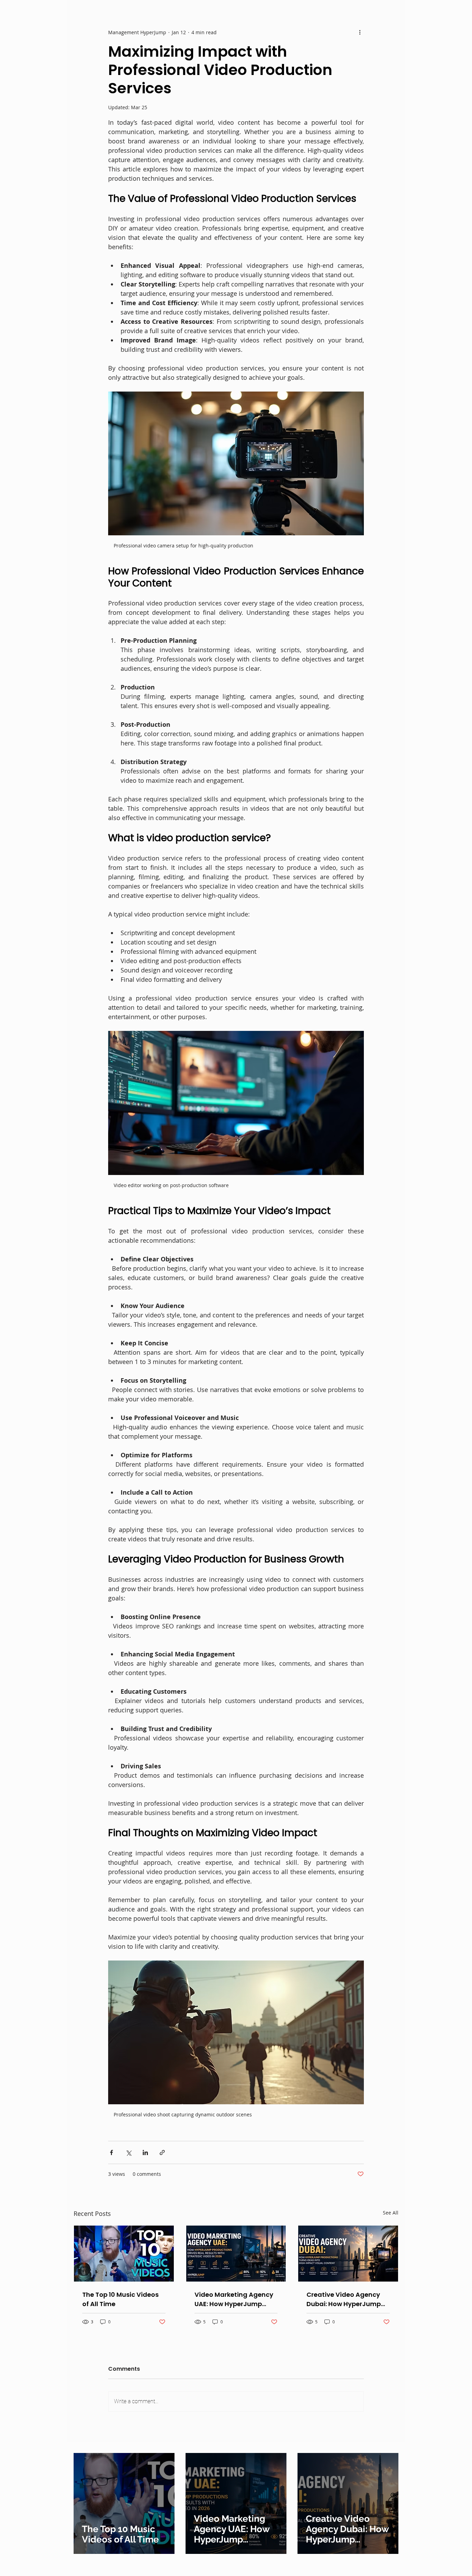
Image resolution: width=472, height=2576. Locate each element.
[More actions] (360, 32)
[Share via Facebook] (111, 2152)
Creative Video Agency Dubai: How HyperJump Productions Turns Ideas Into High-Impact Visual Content (345, 2299)
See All (391, 2213)
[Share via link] (162, 2152)
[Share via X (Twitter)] (128, 2152)
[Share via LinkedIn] (145, 2152)
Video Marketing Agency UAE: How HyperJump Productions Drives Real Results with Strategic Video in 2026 (234, 2299)
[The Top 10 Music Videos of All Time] (124, 2254)
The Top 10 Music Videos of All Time (120, 2299)
